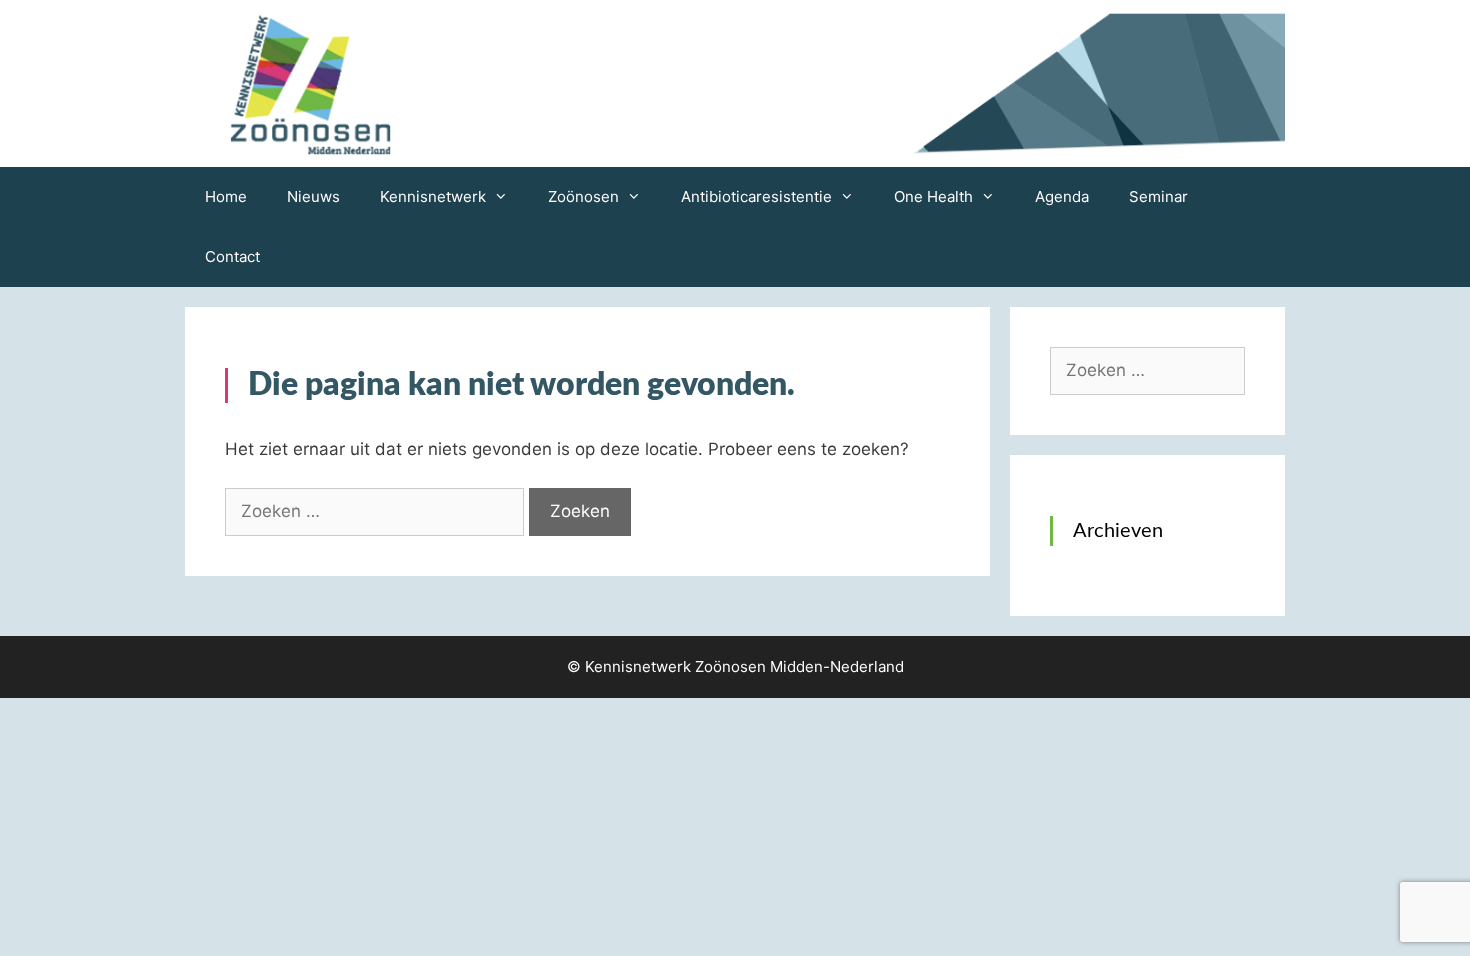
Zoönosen (583, 196)
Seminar (1158, 196)
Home (226, 196)
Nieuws (313, 196)
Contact (232, 256)
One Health (933, 196)
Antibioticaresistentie (756, 196)
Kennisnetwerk (433, 196)
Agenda (1062, 196)
